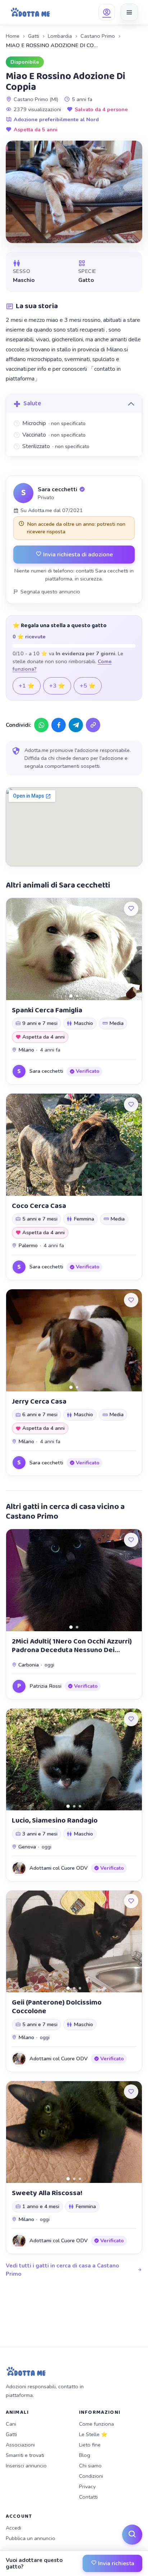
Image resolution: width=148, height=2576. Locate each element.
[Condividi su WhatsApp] (41, 725)
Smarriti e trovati (25, 2455)
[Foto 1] (71, 996)
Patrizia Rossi (45, 1686)
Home (13, 36)
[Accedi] (107, 12)
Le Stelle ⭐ (93, 2434)
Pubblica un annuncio (31, 2538)
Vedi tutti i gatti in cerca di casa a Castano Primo (62, 2270)
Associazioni (20, 2445)
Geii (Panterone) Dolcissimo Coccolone (57, 2007)
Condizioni (91, 2476)
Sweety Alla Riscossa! (47, 2193)
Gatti (34, 36)
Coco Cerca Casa (39, 1206)
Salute (32, 404)
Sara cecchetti (57, 489)
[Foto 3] (80, 1806)
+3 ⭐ (57, 686)
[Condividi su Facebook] (59, 725)
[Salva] (131, 909)
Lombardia (60, 36)
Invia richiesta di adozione (77, 554)
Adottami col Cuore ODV (59, 1868)
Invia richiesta (115, 2563)
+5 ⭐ (88, 686)
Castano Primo (98, 36)
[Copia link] (93, 725)
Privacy (87, 2486)
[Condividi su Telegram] (76, 725)
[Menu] (129, 12)
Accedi (13, 2528)
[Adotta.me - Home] (30, 12)
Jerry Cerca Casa (39, 1401)
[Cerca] (132, 2535)
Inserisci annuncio (26, 2466)
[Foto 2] (77, 996)
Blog (85, 2455)
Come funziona (96, 2424)
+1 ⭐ (27, 686)
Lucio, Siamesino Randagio (55, 1820)
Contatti (88, 2497)
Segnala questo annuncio (50, 592)
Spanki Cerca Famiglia (47, 1010)
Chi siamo (90, 2466)
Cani (11, 2424)
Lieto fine (90, 2445)
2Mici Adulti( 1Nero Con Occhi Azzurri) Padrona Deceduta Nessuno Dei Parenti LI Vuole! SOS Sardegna (72, 1650)
